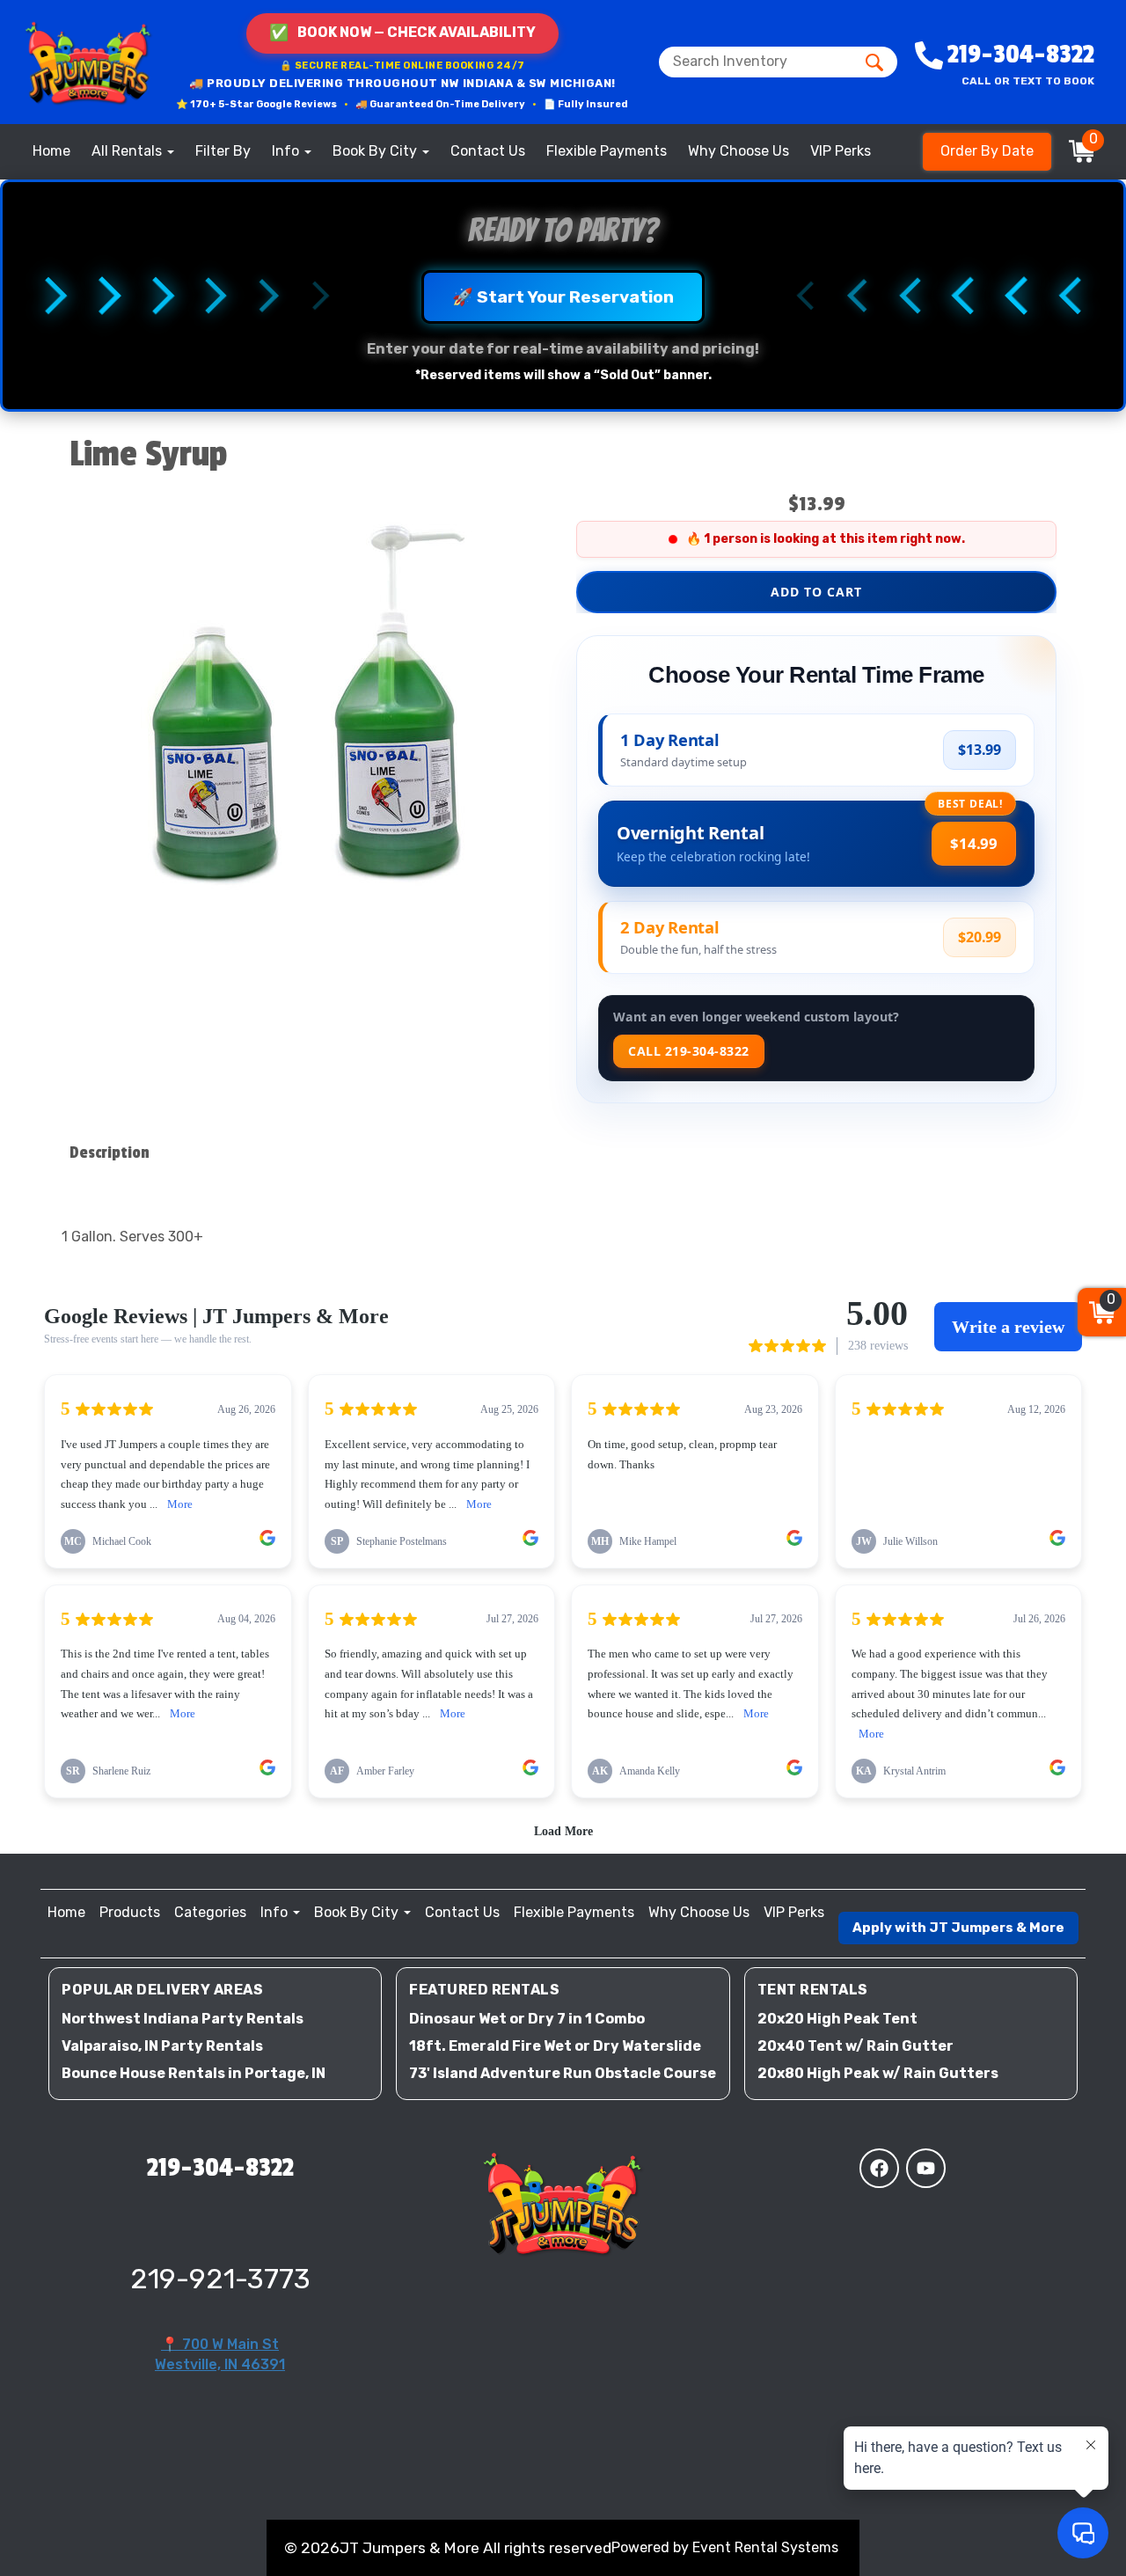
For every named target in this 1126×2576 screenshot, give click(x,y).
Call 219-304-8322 (689, 1051)
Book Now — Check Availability (402, 33)
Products (130, 1912)
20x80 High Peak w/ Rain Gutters (878, 2073)
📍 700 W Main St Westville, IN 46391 (220, 2354)
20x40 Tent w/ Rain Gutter (855, 2046)
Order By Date (987, 151)
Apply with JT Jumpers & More (958, 1928)
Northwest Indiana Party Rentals (183, 2019)
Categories (210, 1912)
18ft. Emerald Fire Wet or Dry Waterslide (555, 2046)
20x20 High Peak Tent (837, 2019)
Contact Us (488, 151)
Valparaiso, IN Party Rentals (162, 2046)
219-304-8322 (220, 2168)
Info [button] (287, 151)
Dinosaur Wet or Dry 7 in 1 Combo (527, 2019)
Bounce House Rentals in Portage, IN (194, 2073)
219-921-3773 (220, 2279)
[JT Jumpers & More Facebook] (879, 2168)
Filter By (223, 151)
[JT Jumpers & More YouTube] (926, 2168)
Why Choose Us (738, 151)
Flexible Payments (607, 151)
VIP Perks (841, 151)
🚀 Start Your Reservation (563, 297)
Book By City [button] (377, 151)
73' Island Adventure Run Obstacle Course (563, 2073)
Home (51, 151)
